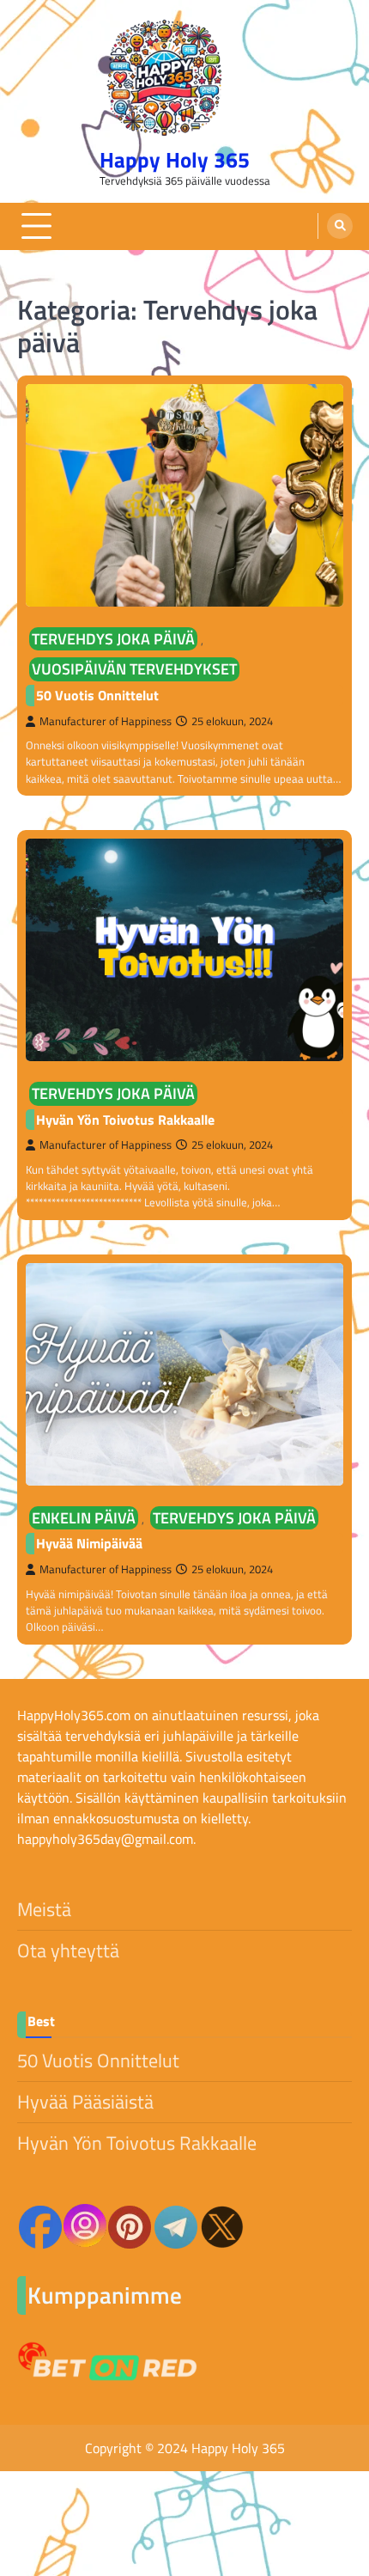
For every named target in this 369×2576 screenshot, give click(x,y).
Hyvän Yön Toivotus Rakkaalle (125, 1120)
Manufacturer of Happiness (106, 721)
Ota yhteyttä (68, 1950)
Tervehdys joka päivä (113, 639)
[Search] (340, 226)
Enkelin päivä (84, 1518)
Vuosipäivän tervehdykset (134, 669)
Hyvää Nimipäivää (89, 1543)
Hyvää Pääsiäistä (85, 2102)
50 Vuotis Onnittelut (97, 695)
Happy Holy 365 (175, 159)
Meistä (44, 1909)
